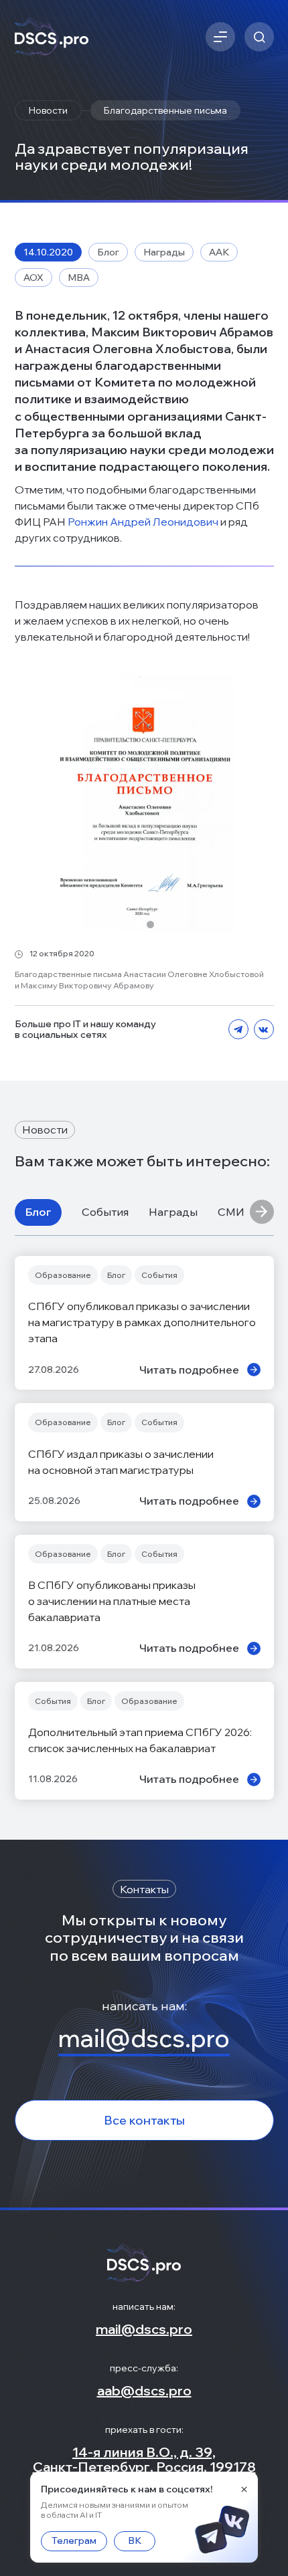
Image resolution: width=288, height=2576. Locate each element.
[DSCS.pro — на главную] (52, 37)
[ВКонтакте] (264, 1030)
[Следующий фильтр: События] (262, 1212)
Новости (48, 110)
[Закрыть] (244, 2489)
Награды (173, 1212)
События (105, 1212)
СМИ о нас (246, 1212)
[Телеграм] (238, 1030)
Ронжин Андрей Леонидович (143, 522)
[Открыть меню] (220, 37)
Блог (38, 1212)
